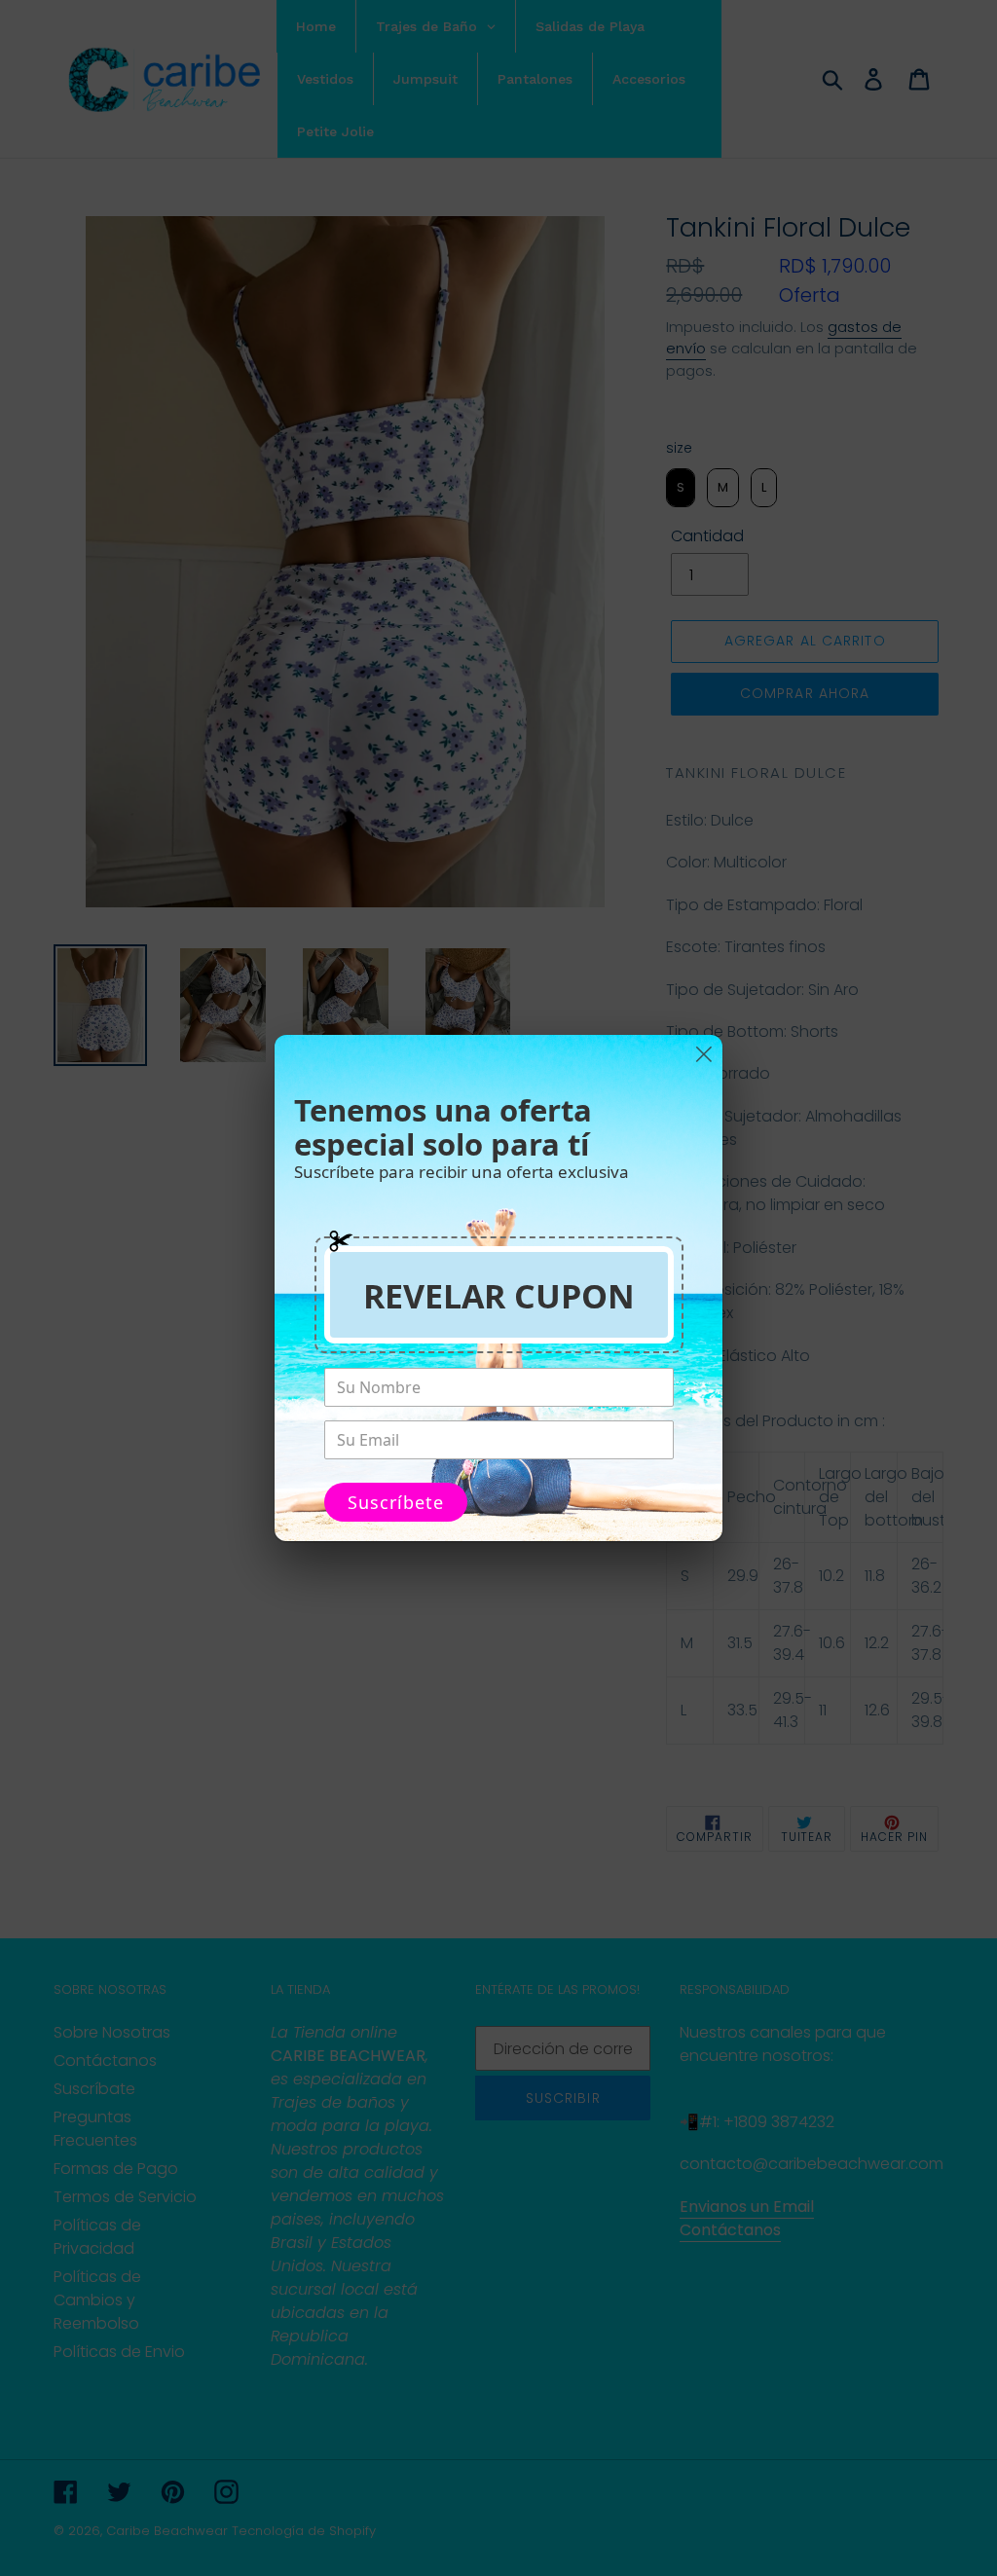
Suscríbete (396, 1502)
